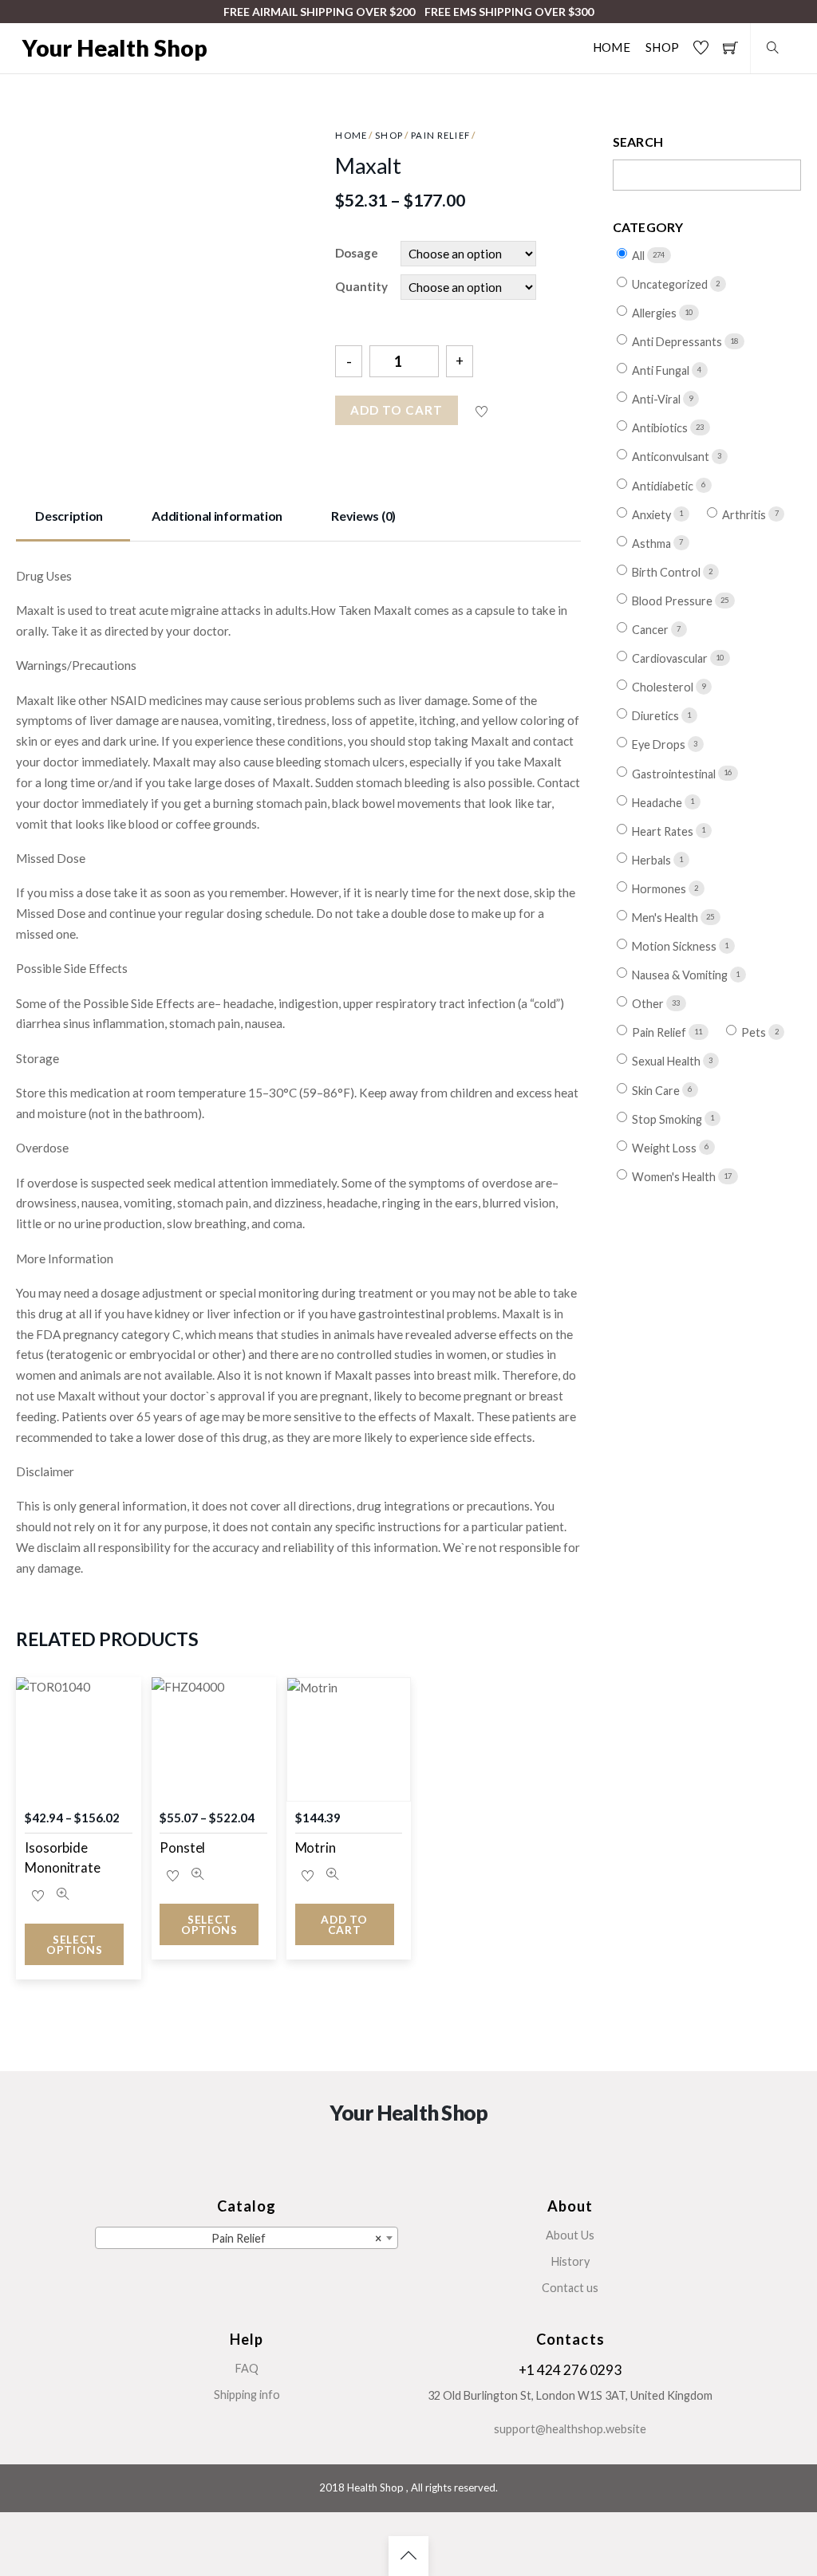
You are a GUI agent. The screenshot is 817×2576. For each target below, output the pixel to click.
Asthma (653, 544)
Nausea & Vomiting (681, 975)
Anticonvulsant (672, 457)
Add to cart (397, 410)
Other (649, 1004)
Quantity (361, 286)
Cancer (651, 630)
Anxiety (653, 515)
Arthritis (745, 515)
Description (69, 516)
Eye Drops (660, 744)
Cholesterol (664, 687)
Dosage (357, 253)
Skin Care (657, 1090)
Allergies (655, 313)
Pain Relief (440, 135)
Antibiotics (661, 428)
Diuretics (657, 716)
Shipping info (247, 2395)
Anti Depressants (678, 342)
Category (648, 227)
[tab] (73, 518)
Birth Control (667, 572)
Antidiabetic (664, 485)
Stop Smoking (668, 1119)
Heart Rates (664, 831)
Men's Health (666, 918)
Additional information (217, 516)
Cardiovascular (671, 658)
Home (612, 47)
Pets (755, 1032)
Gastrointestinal (675, 773)
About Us (570, 2235)
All (639, 256)
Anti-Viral (657, 399)
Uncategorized (671, 284)
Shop (662, 47)
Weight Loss (665, 1148)
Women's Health (675, 1177)
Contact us (570, 2288)
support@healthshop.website (570, 2429)
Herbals (653, 860)
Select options (75, 1945)
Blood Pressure (673, 601)
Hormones (660, 889)
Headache (658, 802)
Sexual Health (667, 1061)
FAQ (247, 2368)
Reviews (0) (363, 516)
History (570, 2261)
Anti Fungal (662, 370)
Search (638, 142)
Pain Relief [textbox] (296, 2238)
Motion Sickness (675, 946)
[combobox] (247, 2238)
